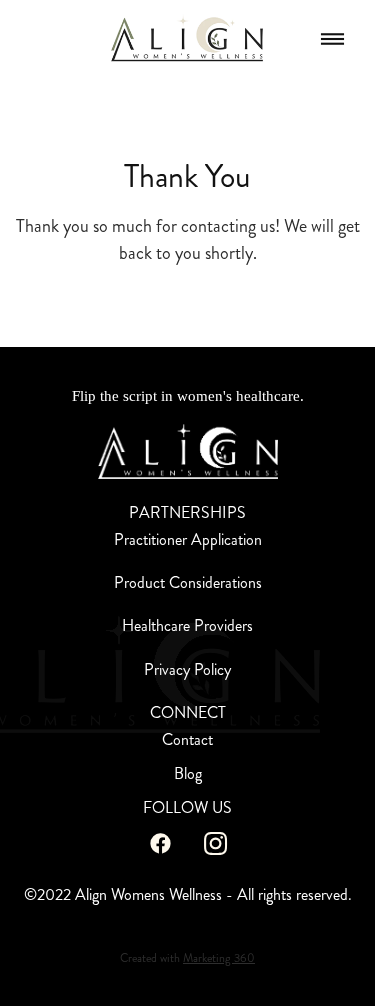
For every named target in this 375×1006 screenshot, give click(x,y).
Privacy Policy (187, 669)
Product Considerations (188, 582)
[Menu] (332, 39)
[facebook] (160, 843)
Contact (187, 739)
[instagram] (215, 843)
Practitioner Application (188, 539)
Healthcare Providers (187, 625)
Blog (188, 773)
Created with (187, 958)
